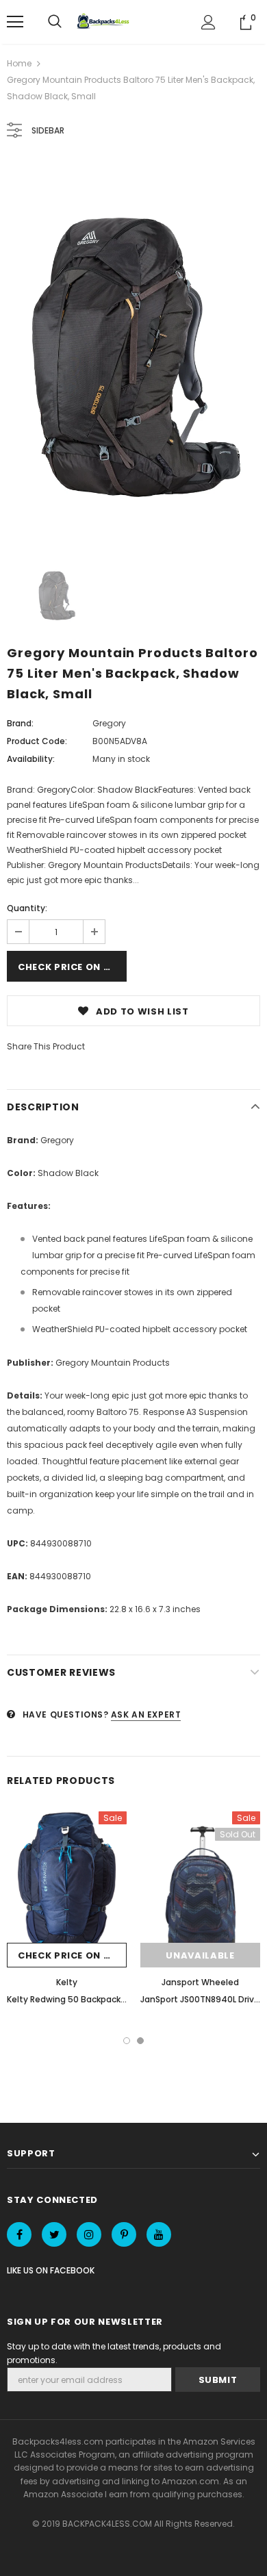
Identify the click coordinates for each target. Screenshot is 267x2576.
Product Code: (37, 741)
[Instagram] (89, 2234)
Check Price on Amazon (72, 967)
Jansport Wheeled (200, 1982)
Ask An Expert (146, 1714)
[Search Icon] (55, 22)
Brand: (20, 723)
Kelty (67, 1982)
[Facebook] (19, 2234)
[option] (133, 351)
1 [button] (127, 2041)
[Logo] (105, 22)
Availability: (31, 759)
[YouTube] (159, 2234)
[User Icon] (208, 22)
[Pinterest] (124, 2234)
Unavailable (200, 1955)
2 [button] (140, 2041)
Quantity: (27, 908)
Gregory (109, 723)
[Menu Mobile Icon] (15, 22)
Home (19, 63)
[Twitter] (54, 2234)
